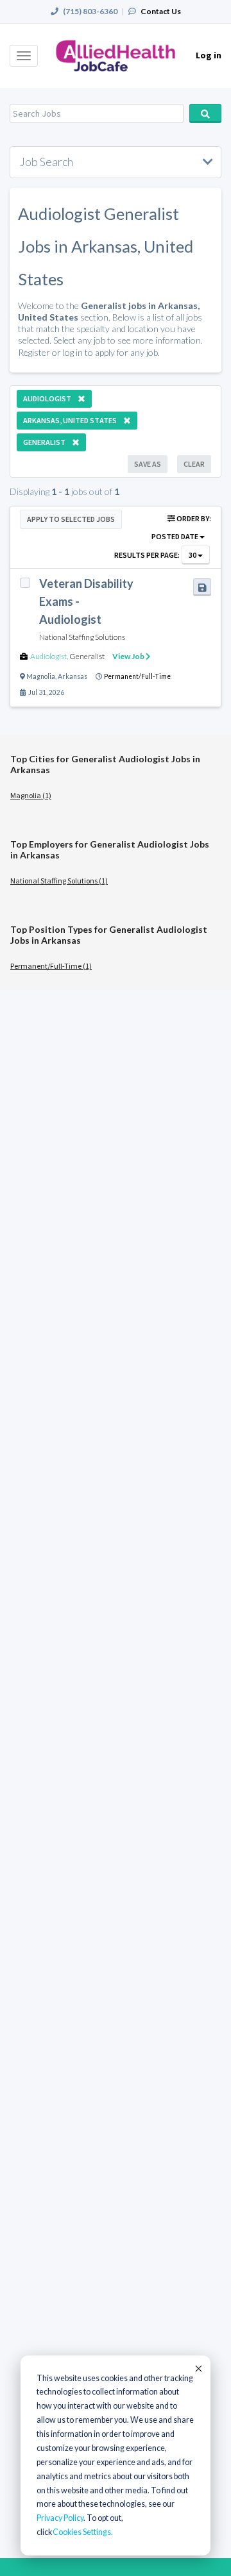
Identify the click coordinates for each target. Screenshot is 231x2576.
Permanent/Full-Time (137, 676)
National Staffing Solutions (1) (59, 881)
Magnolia (41, 676)
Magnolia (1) (31, 795)
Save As (148, 464)
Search (205, 113)
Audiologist (48, 656)
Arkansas (73, 676)
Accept (198, 2368)
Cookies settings (82, 2532)
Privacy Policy (60, 2518)
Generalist (87, 656)
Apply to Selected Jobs (71, 519)
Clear (194, 464)
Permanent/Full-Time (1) (51, 966)
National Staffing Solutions (82, 637)
